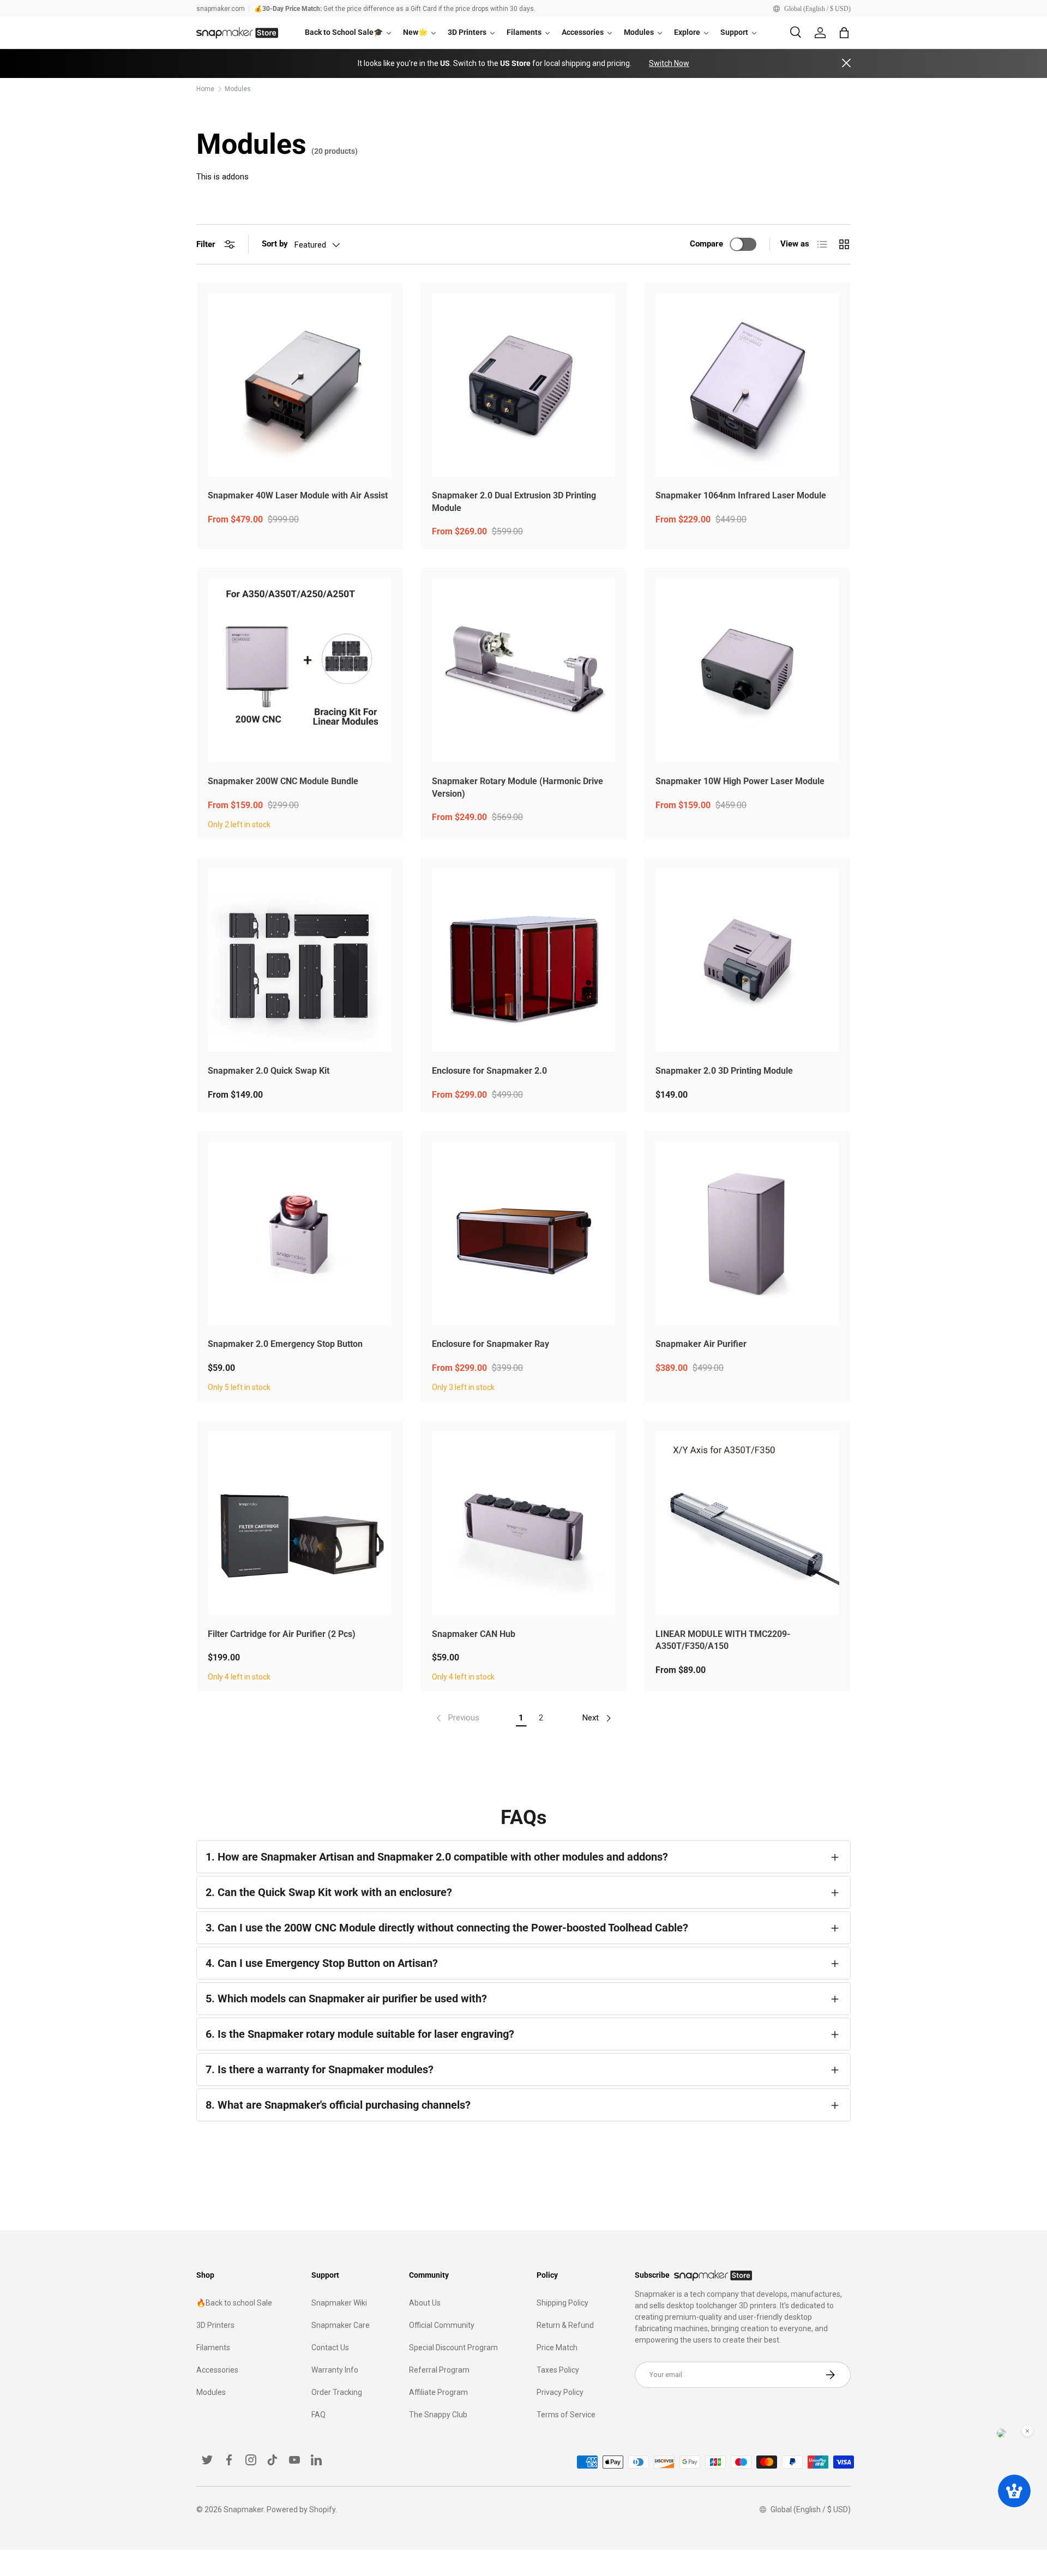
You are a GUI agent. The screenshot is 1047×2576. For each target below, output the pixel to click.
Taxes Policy (558, 2370)
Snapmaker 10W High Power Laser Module (740, 781)
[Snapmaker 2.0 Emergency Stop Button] (300, 1234)
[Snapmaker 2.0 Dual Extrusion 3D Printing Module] (524, 385)
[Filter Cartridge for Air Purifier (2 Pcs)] (300, 1523)
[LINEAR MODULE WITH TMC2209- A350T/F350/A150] (747, 1523)
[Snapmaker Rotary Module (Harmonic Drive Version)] (524, 670)
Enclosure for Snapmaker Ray (491, 1344)
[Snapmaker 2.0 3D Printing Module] (747, 961)
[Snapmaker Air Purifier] (747, 1234)
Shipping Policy (562, 2303)
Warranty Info (335, 2370)
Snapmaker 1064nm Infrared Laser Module (741, 495)
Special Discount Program (453, 2348)
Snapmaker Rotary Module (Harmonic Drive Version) (518, 787)
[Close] (846, 64)
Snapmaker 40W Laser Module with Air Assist (298, 495)
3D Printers (215, 2325)
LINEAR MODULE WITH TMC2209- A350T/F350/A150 (723, 1640)
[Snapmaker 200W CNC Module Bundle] (300, 670)
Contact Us (330, 2348)
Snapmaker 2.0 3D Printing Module (724, 1071)
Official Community (442, 2325)
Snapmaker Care (341, 2325)
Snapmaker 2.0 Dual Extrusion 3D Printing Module (514, 502)
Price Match (557, 2348)
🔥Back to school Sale (234, 2303)
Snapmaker (243, 2509)
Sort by (275, 244)
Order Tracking (337, 2392)
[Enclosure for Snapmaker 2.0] (524, 961)
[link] (457, 1718)
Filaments (213, 2348)
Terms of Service (566, 2415)
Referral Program (439, 2370)
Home (205, 89)
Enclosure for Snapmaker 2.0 (489, 1071)
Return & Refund (565, 2325)
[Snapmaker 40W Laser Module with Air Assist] (300, 385)
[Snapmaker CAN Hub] (524, 1523)
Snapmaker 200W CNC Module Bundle (283, 781)
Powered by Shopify (301, 2509)
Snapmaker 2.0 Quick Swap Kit (269, 1071)
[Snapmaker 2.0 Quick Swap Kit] (300, 961)
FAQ (318, 2415)
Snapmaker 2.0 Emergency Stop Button (285, 1344)
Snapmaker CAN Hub (474, 1634)
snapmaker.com (221, 9)
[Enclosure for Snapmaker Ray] (524, 1234)
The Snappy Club (438, 2415)
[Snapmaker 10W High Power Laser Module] (747, 670)
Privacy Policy (560, 2392)
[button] (844, 33)
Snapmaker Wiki (339, 2303)
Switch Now (669, 63)
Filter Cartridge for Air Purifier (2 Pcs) (282, 1634)
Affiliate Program (438, 2392)
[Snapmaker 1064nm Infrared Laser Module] (747, 385)
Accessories (217, 2370)
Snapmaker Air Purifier (701, 1344)
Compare (706, 244)
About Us (425, 2303)
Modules (238, 89)
